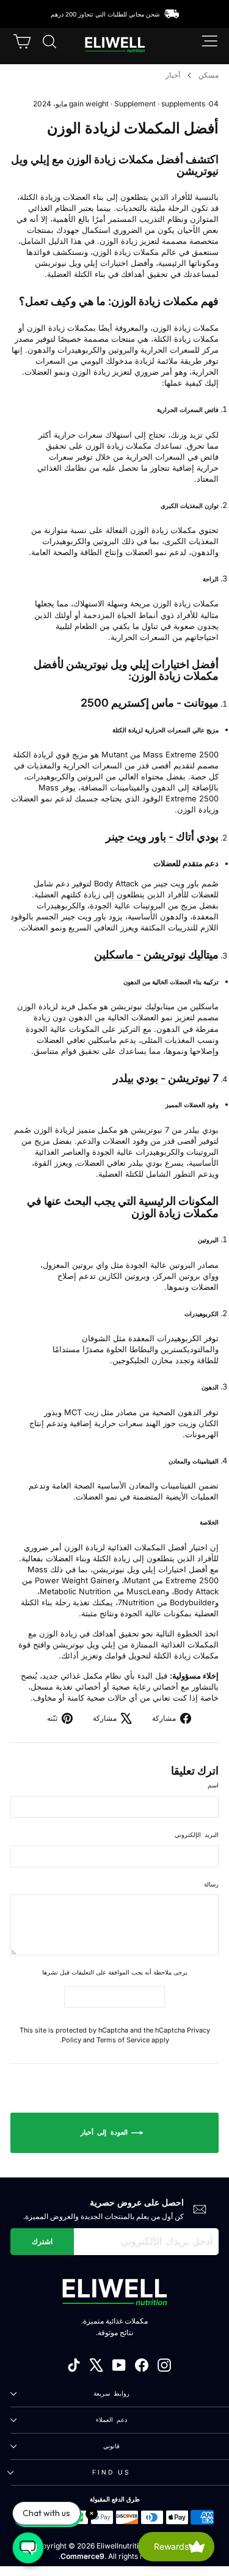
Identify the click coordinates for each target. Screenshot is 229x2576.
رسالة (211, 1884)
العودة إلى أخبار (106, 2132)
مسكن (209, 75)
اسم (213, 1785)
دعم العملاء (111, 2420)
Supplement (135, 104)
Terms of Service (123, 2040)
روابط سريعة (111, 2393)
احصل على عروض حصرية (137, 2202)
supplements (183, 104)
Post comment (115, 1996)
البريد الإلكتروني (197, 1834)
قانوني (111, 2446)
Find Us (112, 2472)
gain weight (89, 104)
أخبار (173, 75)
